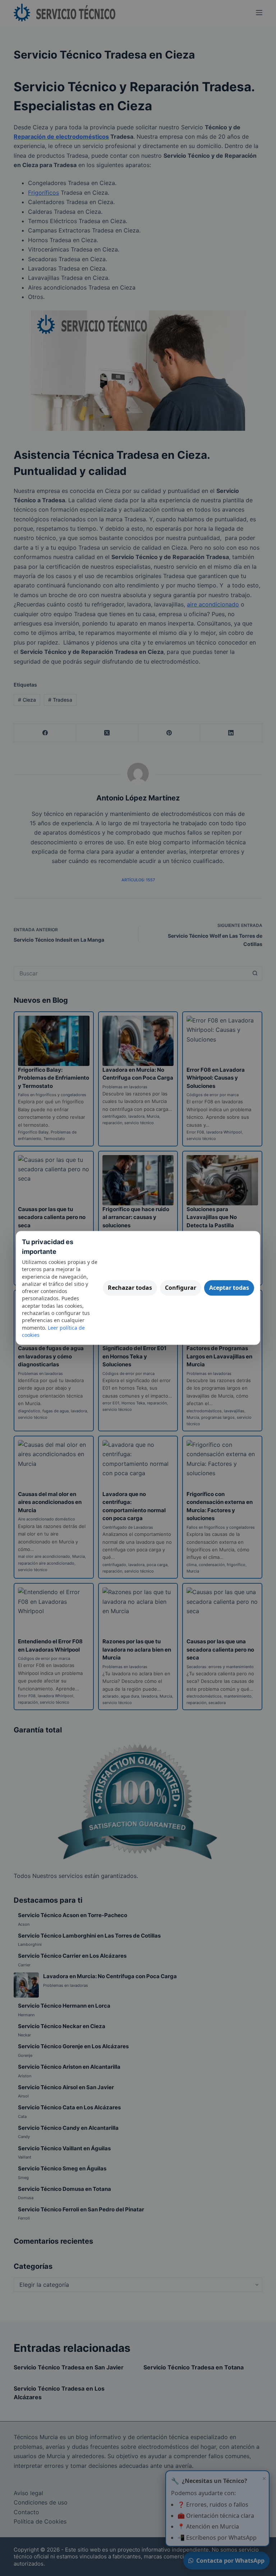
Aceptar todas (229, 1288)
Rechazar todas (130, 1288)
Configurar (181, 1288)
